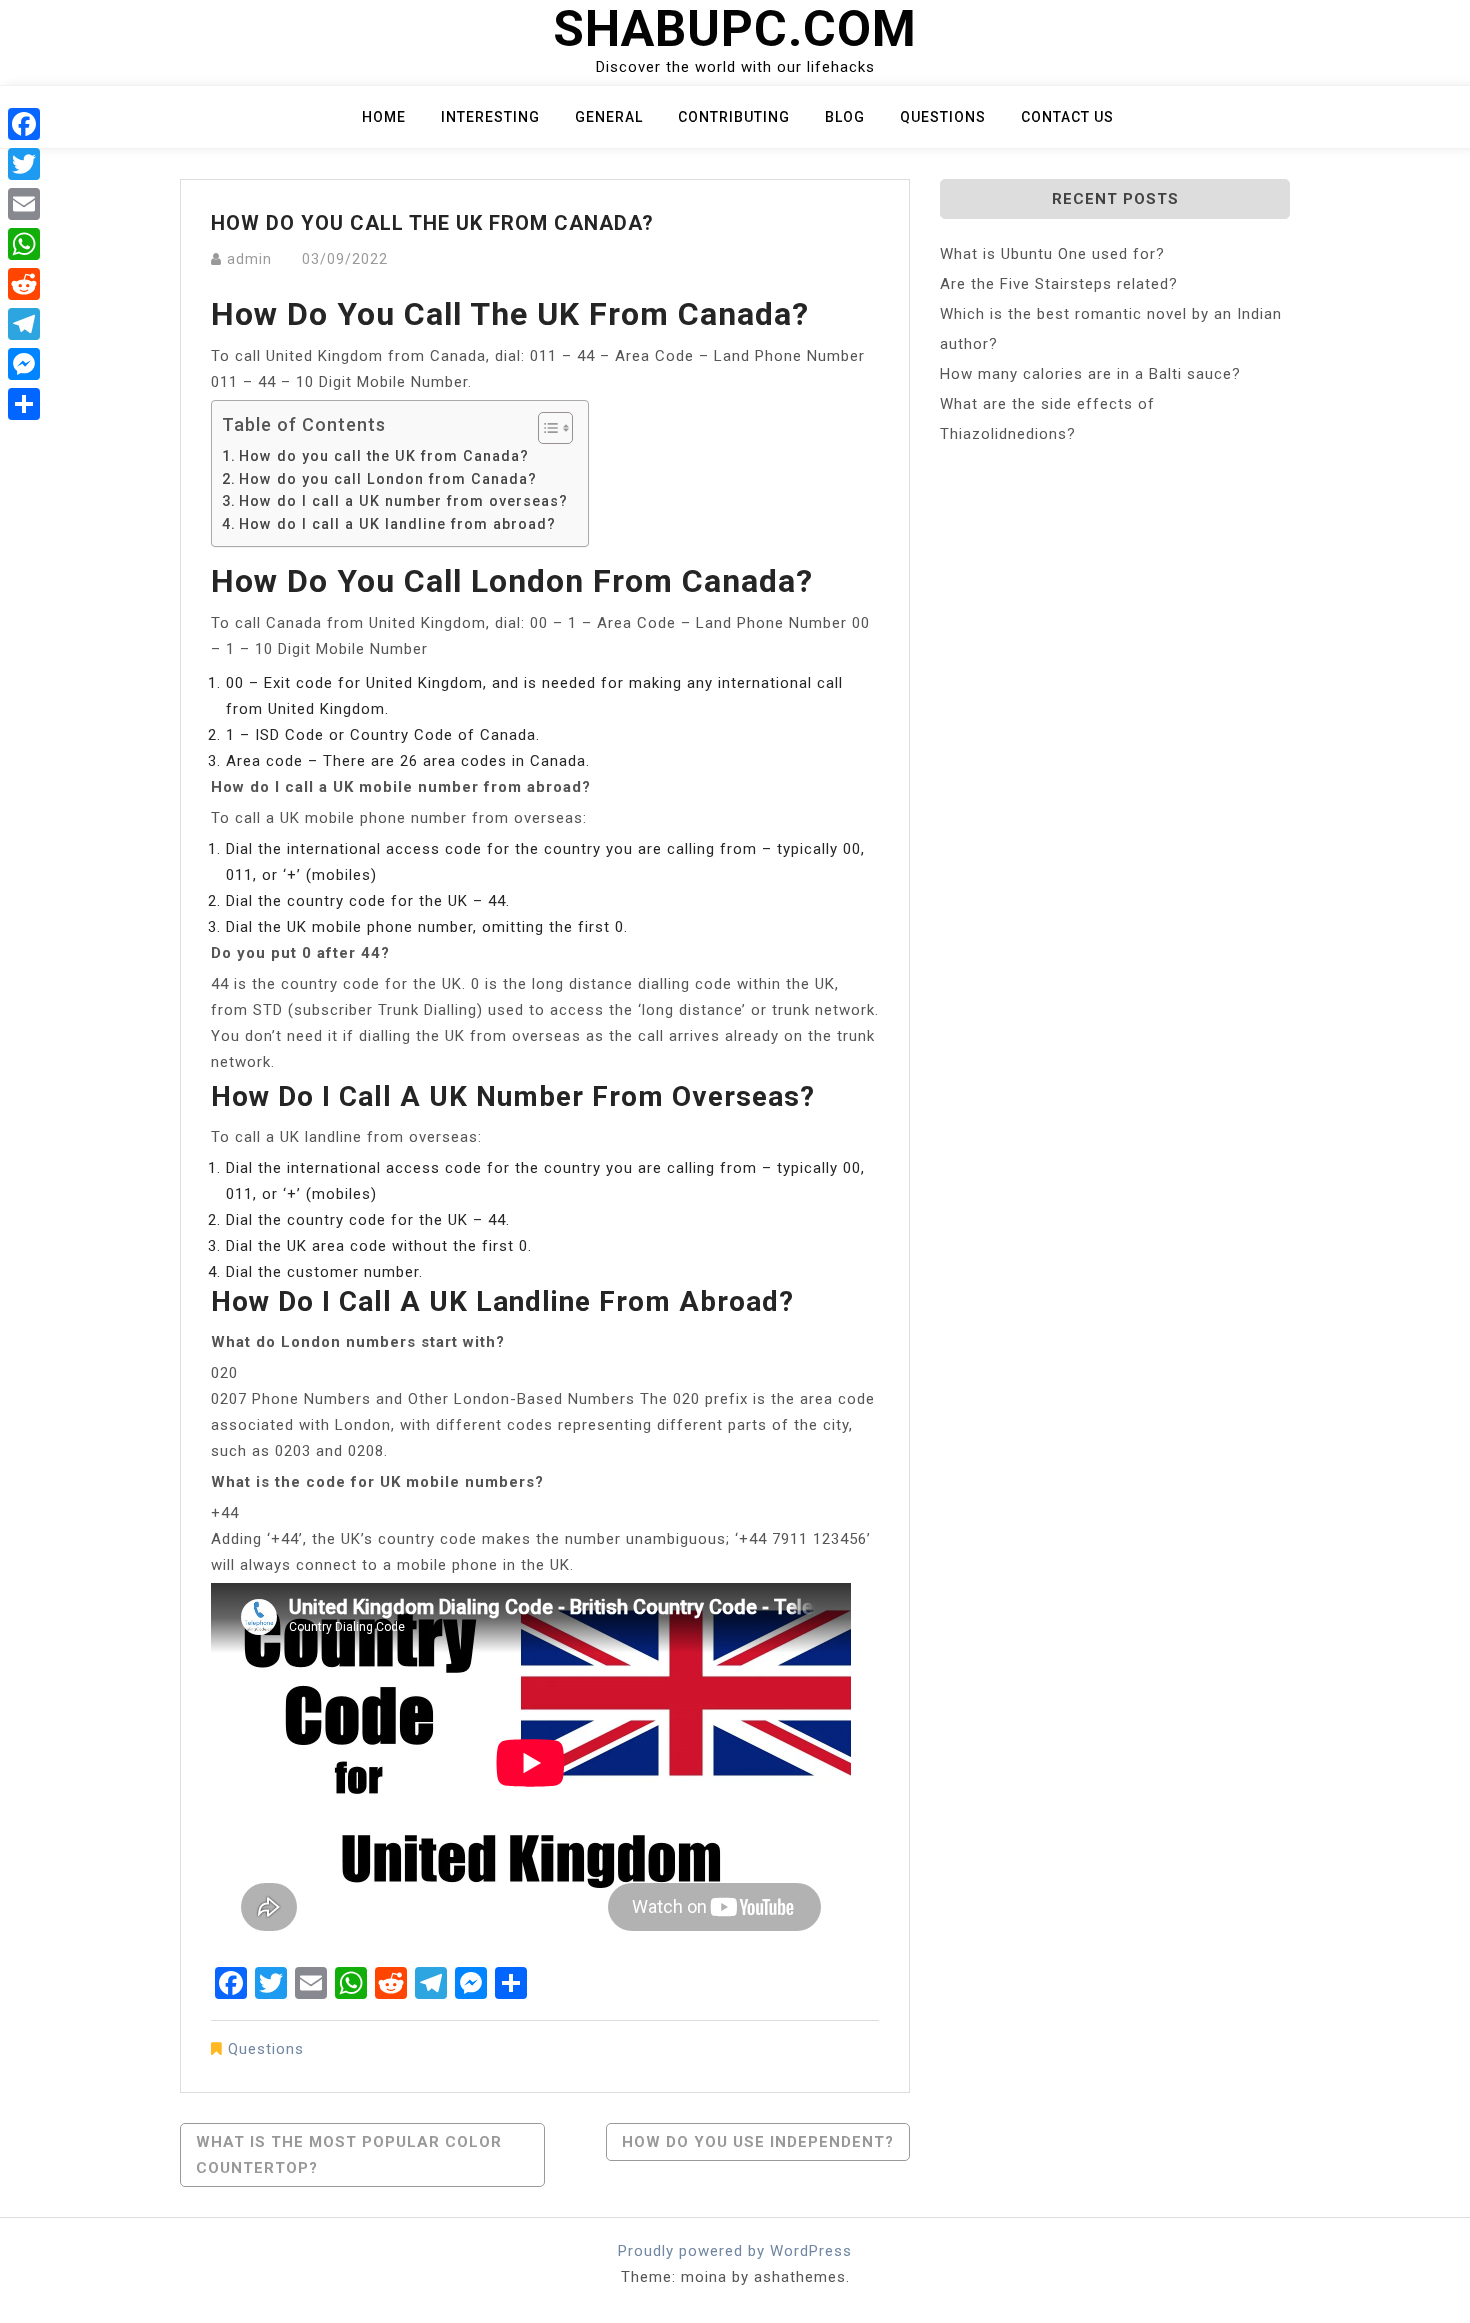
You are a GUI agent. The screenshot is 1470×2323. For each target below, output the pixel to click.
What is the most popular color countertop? (349, 2155)
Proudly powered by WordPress (735, 2251)
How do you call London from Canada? (388, 479)
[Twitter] (24, 164)
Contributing (734, 117)
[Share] (24, 404)
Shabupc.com (735, 29)
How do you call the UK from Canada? (384, 456)
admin (249, 259)
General (609, 117)
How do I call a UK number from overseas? (403, 501)
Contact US (1067, 117)
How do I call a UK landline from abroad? (397, 524)
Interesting (490, 117)
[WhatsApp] (24, 244)
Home (384, 117)
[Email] (24, 204)
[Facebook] (24, 124)
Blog (845, 117)
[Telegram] (24, 324)
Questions (943, 117)
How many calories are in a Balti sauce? (1090, 374)
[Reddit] (24, 284)
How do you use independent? (758, 2142)
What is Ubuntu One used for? (1052, 254)
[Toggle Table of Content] (545, 428)
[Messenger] (24, 364)
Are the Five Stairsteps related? (1059, 284)
